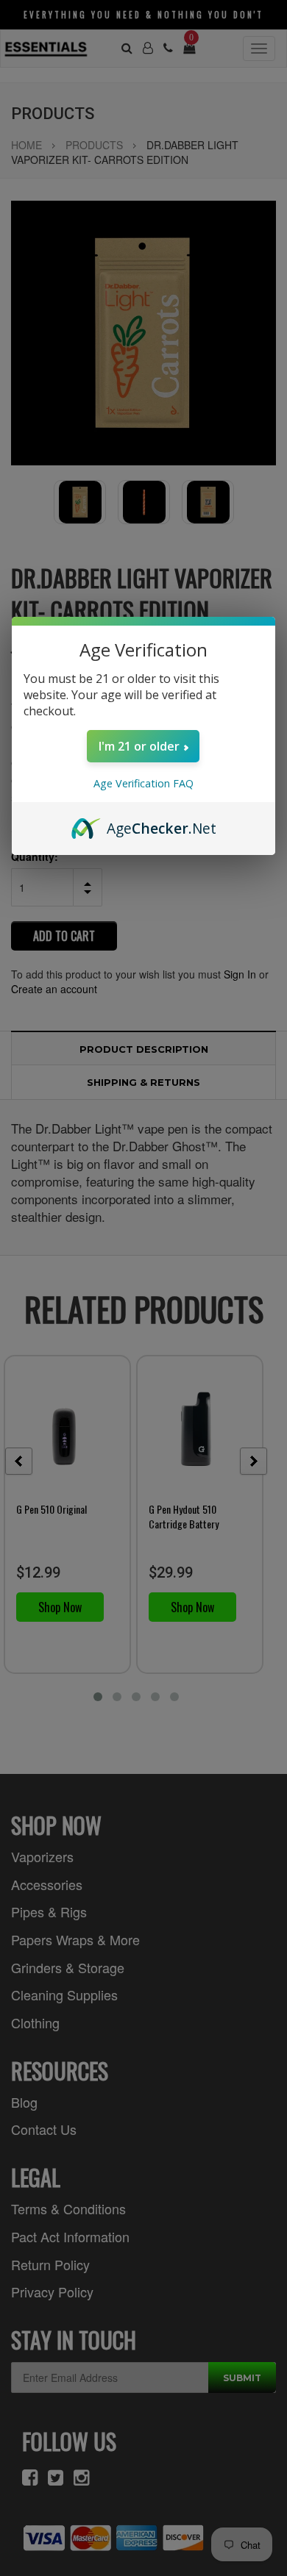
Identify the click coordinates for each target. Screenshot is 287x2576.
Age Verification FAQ (143, 783)
